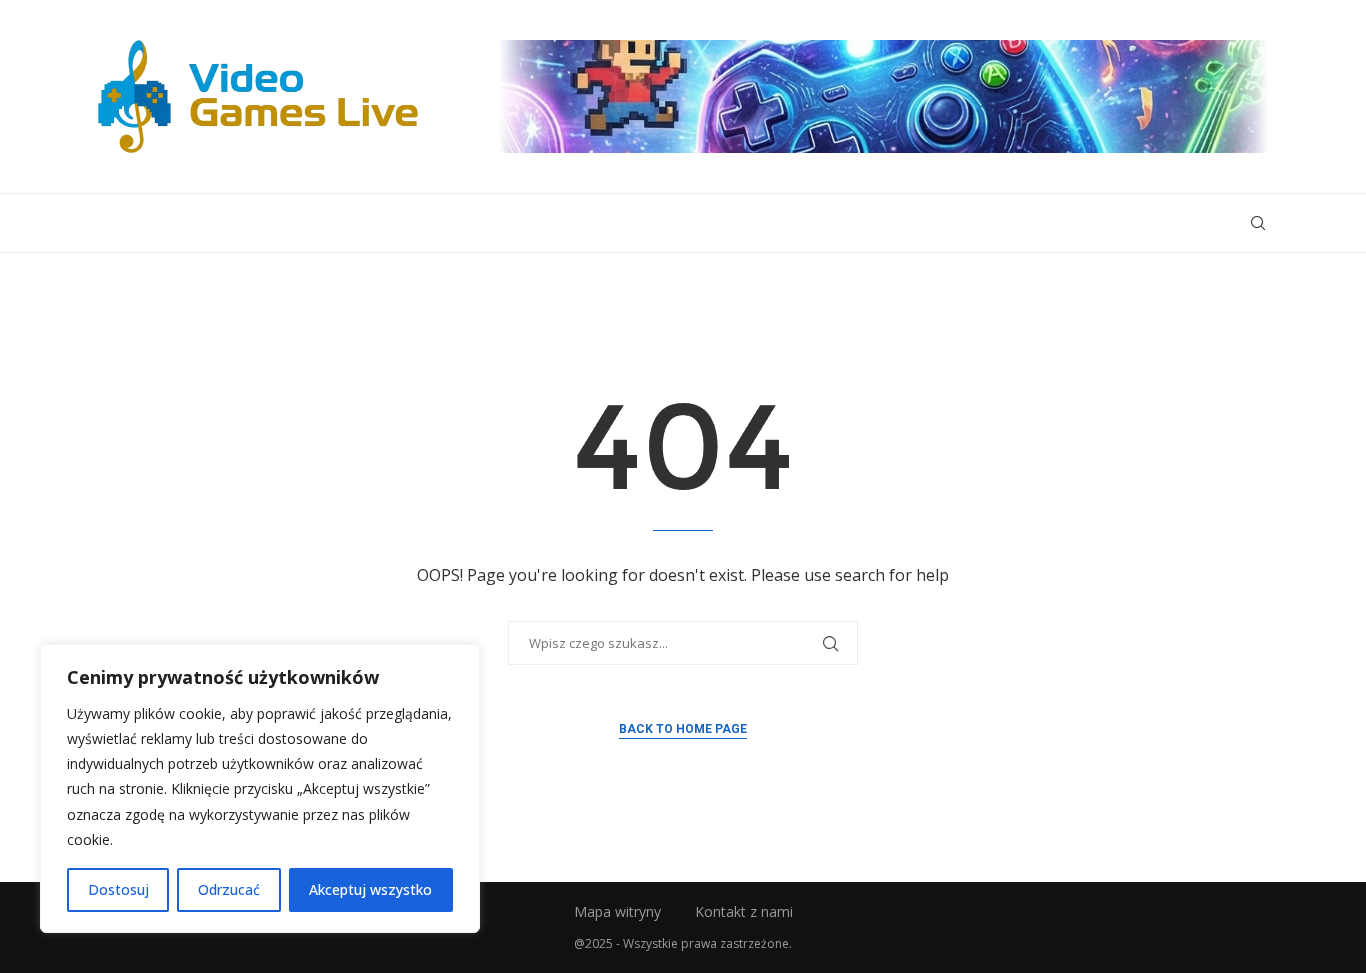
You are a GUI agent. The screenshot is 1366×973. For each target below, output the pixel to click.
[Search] (1258, 223)
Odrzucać (229, 889)
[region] (260, 788)
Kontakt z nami (744, 911)
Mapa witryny (617, 911)
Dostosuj (118, 889)
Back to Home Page (683, 729)
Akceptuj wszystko (370, 889)
